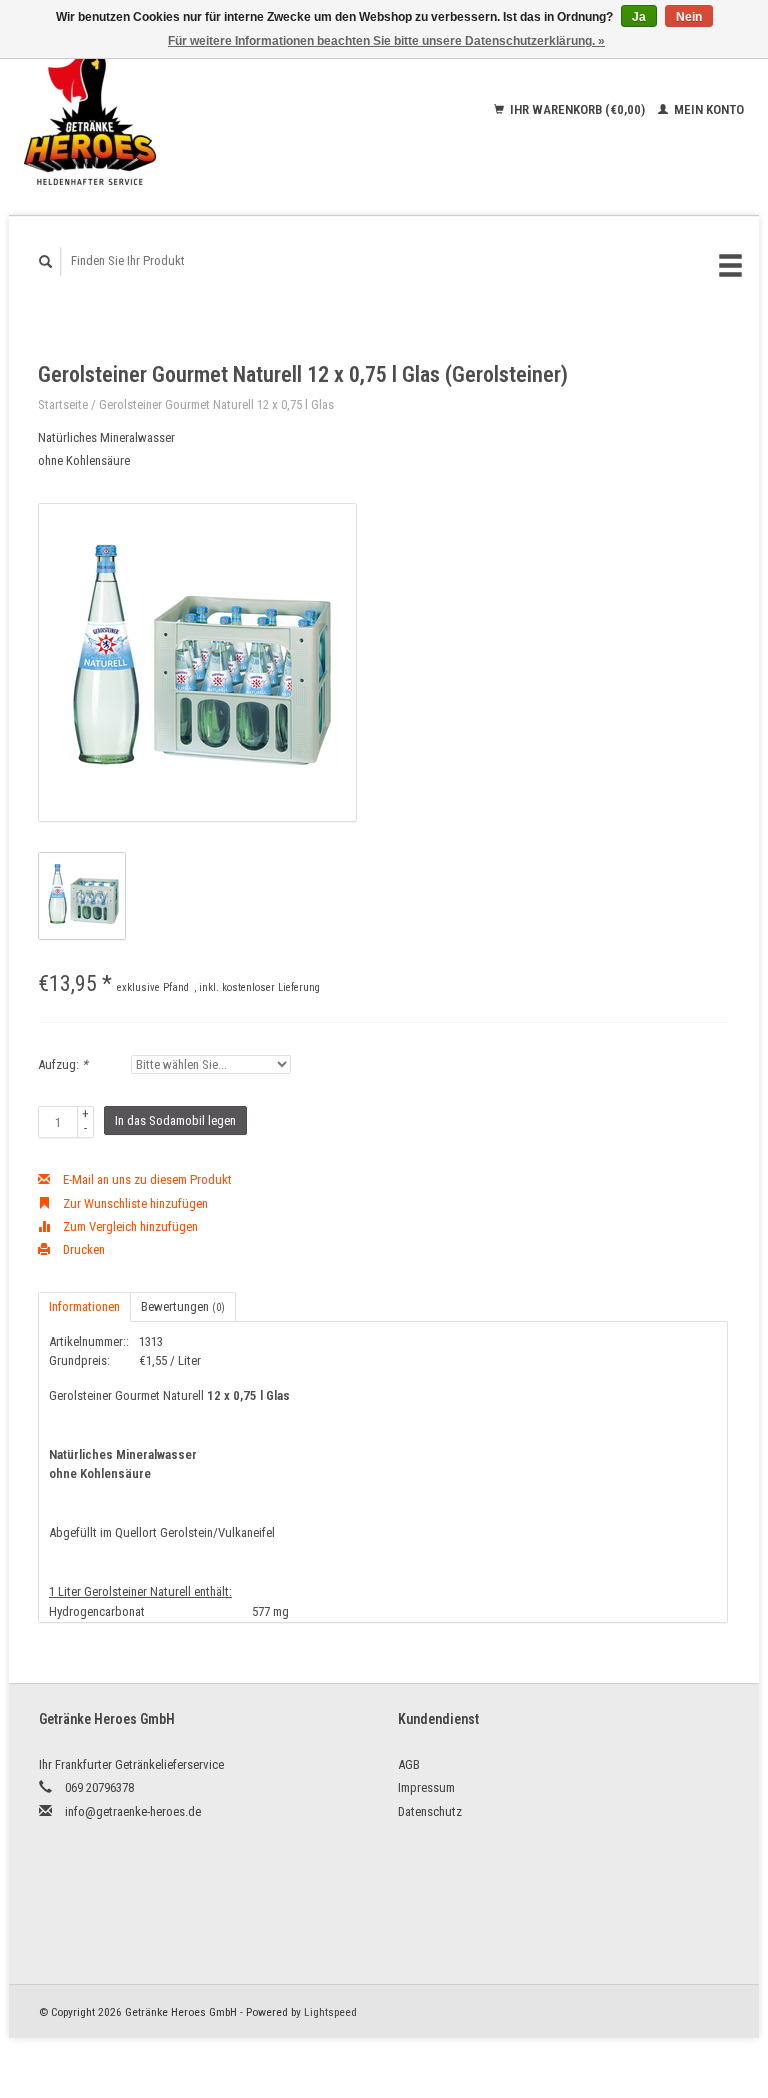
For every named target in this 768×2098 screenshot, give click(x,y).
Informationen (84, 1306)
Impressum (426, 1787)
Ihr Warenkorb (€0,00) (577, 109)
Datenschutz (430, 1811)
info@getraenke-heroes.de (133, 1811)
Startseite (63, 404)
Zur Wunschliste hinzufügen (134, 1203)
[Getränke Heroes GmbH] (148, 110)
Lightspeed (330, 2012)
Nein (689, 17)
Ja (639, 17)
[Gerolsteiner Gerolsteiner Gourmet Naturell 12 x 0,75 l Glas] (197, 662)
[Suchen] (46, 261)
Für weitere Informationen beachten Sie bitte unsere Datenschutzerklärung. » (386, 41)
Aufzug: (63, 1064)
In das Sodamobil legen (175, 1120)
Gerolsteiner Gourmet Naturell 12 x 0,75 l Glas (216, 404)
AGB (409, 1764)
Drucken (82, 1249)
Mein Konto (707, 109)
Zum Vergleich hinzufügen (129, 1226)
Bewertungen (183, 1306)
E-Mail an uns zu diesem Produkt (146, 1179)
